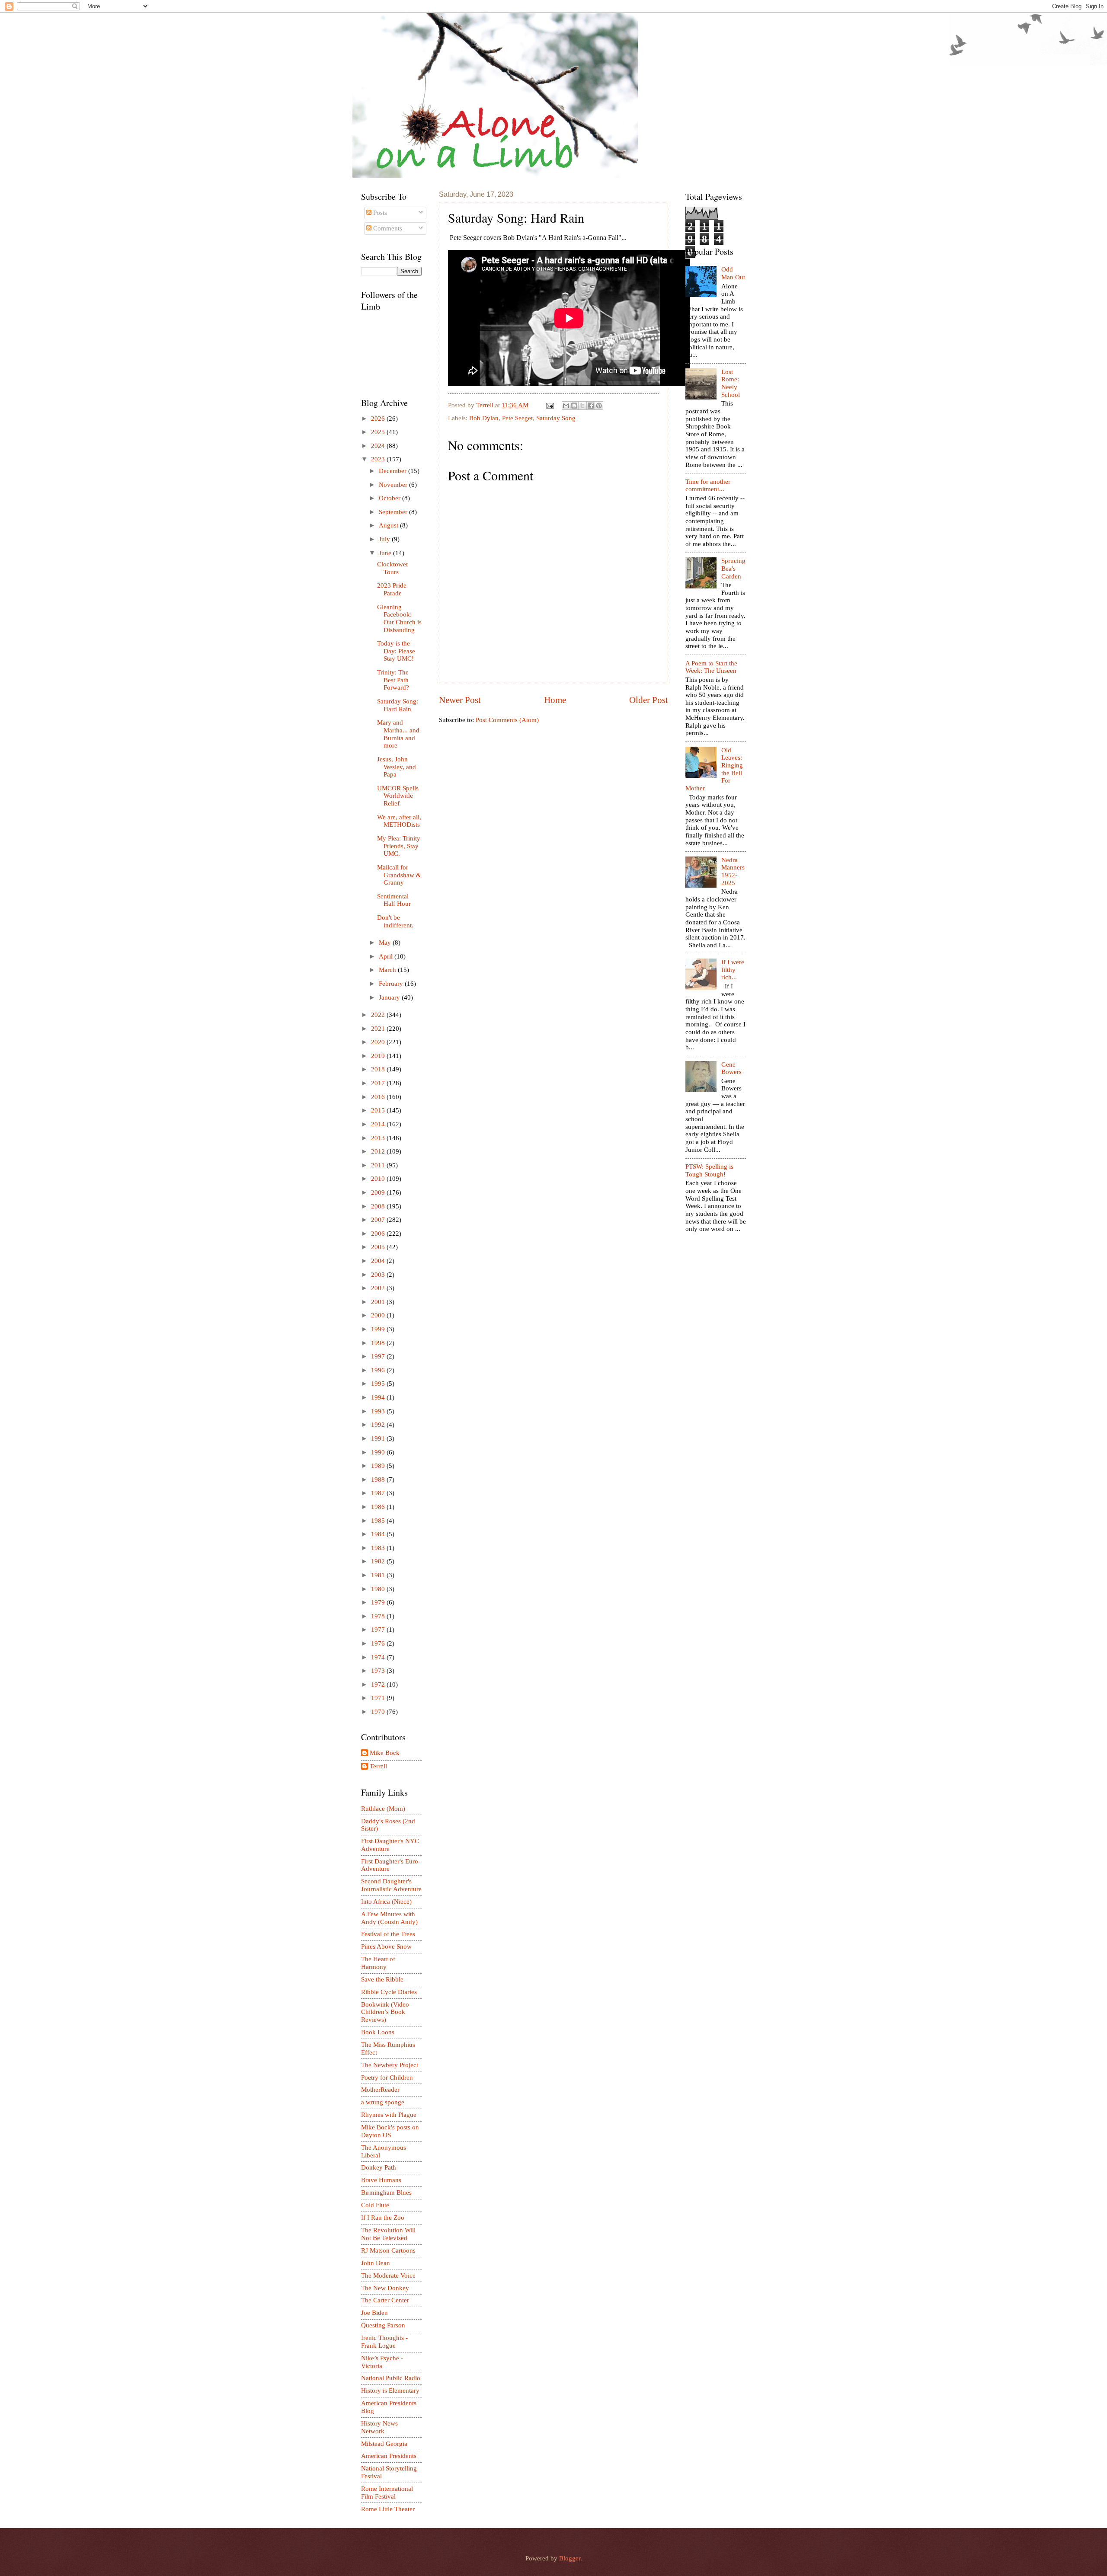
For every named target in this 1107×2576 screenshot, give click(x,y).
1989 (379, 1466)
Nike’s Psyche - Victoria (382, 2362)
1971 (379, 1698)
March (388, 970)
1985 (379, 1521)
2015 (379, 1110)
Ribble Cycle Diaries (389, 1992)
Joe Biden (374, 2313)
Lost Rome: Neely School (731, 383)
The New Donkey (385, 2288)
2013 (379, 1138)
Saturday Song (556, 418)
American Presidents (389, 2456)
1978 (379, 1616)
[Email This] (566, 406)
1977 (379, 1630)
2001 (379, 1302)
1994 (379, 1397)
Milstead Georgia (384, 2444)
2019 (379, 1056)
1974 (379, 1657)
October (390, 498)
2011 (379, 1165)
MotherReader (380, 2090)
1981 (379, 1575)
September (394, 512)
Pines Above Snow (386, 1946)
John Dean (376, 2263)
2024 (379, 446)
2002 (379, 1288)
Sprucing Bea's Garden (733, 568)
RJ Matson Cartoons (388, 2250)
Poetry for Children (387, 2077)
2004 (379, 1261)
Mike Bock (385, 1753)
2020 (379, 1042)
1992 (379, 1425)
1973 (379, 1671)
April (387, 956)
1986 (379, 1507)
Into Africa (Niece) (386, 1902)
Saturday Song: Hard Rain (398, 705)
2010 (379, 1179)
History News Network (379, 2427)
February (392, 984)
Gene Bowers (731, 1068)
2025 (379, 432)
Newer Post (460, 700)
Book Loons (378, 2032)
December (394, 471)
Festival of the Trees (388, 1934)
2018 (379, 1069)
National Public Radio (391, 2378)
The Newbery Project (390, 2065)
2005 (379, 1247)
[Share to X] (582, 406)
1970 (379, 1712)
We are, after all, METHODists (399, 821)
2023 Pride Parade (392, 589)
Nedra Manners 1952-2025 (733, 871)
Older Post (649, 700)
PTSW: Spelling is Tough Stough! (709, 1170)
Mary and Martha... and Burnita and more (398, 734)
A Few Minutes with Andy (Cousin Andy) (389, 1918)
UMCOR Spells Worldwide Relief (398, 796)
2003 (379, 1275)
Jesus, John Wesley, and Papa (397, 767)
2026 (379, 419)
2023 (379, 459)
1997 (379, 1356)
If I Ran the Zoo (383, 2218)
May (386, 943)
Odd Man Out (733, 273)
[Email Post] (549, 405)
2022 (379, 1015)
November (394, 485)
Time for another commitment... (708, 486)
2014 (379, 1124)
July (385, 539)
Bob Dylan (484, 418)
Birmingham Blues (386, 2192)
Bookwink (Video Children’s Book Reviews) (385, 2012)
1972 (379, 1684)
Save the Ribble (382, 1979)
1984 (379, 1534)
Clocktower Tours (393, 568)
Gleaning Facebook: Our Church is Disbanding (399, 618)
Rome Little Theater (388, 2509)
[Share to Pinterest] (599, 406)
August (389, 525)
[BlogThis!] (574, 406)
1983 (379, 1548)
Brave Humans (381, 2180)
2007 (379, 1220)
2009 (379, 1192)
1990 (379, 1452)
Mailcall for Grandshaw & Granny (399, 875)
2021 (379, 1029)
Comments (387, 228)
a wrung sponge (383, 2102)
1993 (379, 1411)
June (386, 553)
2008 (379, 1206)
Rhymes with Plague (389, 2115)
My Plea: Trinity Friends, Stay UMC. (399, 846)
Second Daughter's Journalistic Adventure (391, 1885)
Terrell (486, 405)
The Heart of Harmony (378, 1963)
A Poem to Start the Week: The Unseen (711, 667)
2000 (379, 1315)
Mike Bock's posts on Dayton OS (390, 2131)
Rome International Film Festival (387, 2493)
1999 (379, 1329)
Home (555, 700)
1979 (379, 1602)
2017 (379, 1083)
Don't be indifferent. (395, 921)
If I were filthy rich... (733, 970)
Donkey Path (379, 2167)
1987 (379, 1493)
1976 (379, 1643)
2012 (379, 1151)
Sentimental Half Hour (394, 900)
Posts (379, 213)
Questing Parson (383, 2325)
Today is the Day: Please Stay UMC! (396, 651)
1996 (379, 1370)
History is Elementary (390, 2391)
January (390, 997)
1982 (379, 1561)
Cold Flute (375, 2205)
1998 (379, 1343)
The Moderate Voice (388, 2276)
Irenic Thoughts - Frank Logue (384, 2342)
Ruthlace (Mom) (383, 1809)
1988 (379, 1480)
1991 (379, 1438)
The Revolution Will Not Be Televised (388, 2234)
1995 (379, 1384)
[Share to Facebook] (591, 406)
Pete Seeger (517, 418)
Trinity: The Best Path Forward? (393, 680)
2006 (379, 1234)
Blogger (570, 2558)
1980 (379, 1589)
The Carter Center (385, 2300)
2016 (379, 1097)
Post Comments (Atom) (507, 720)
